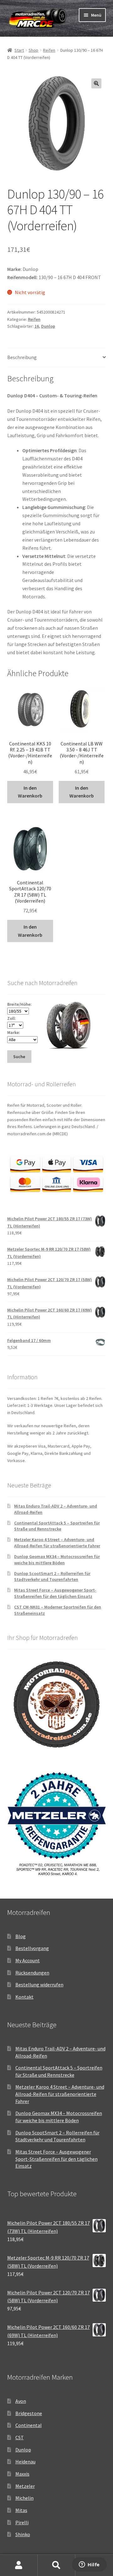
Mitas (21, 2510)
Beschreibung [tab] (22, 357)
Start (19, 50)
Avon (21, 2401)
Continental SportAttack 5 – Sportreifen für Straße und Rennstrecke (57, 1526)
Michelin (24, 2498)
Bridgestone (29, 2413)
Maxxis (22, 2474)
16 (37, 326)
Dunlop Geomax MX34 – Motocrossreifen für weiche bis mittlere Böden (57, 1560)
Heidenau (25, 2462)
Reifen (49, 50)
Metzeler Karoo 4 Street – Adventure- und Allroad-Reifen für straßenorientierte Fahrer (57, 1543)
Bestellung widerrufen (39, 1985)
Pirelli (22, 2522)
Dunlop (48, 326)
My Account (28, 1960)
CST (20, 2437)
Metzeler (25, 2486)
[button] (96, 83)
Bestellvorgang (32, 1948)
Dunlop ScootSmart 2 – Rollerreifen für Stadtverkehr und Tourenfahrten (52, 1577)
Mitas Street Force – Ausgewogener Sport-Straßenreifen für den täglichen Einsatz (55, 1593)
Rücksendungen (32, 1973)
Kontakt (24, 1997)
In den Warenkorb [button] (30, 792)
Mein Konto (19, 2565)
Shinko (23, 2534)
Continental (29, 2425)
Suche (56, 2565)
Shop (33, 50)
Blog (21, 1936)
